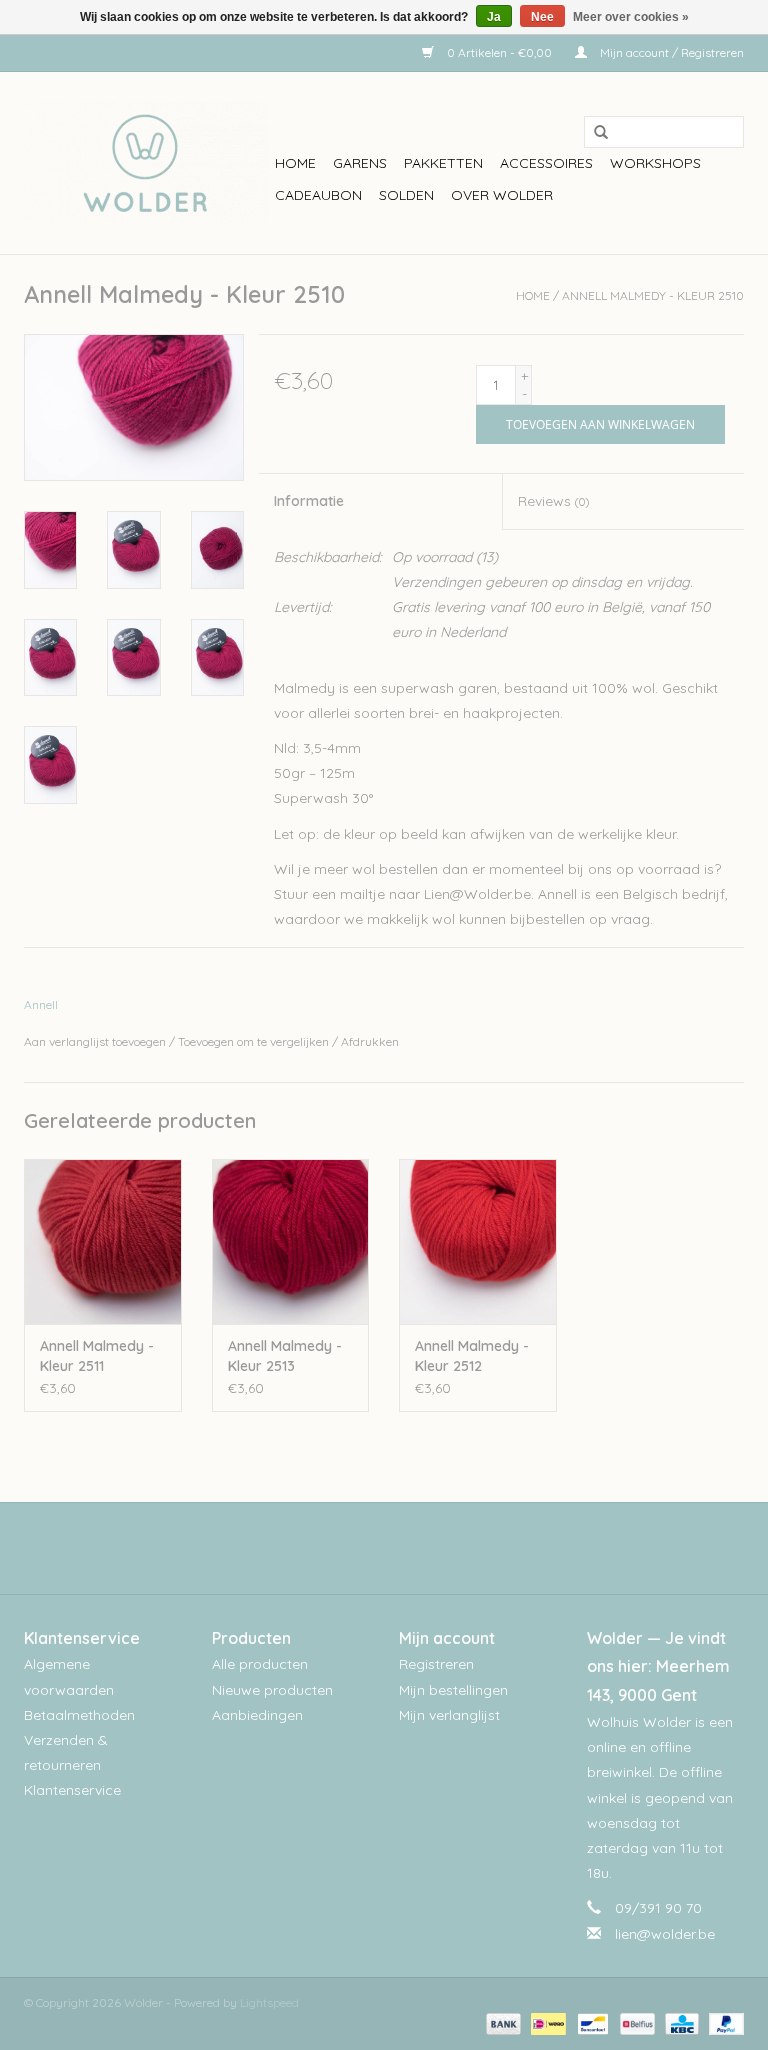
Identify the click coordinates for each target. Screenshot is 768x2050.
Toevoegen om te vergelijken (255, 1041)
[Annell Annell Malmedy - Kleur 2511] (103, 1241)
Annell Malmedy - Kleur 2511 (97, 1356)
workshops (655, 163)
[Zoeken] (594, 133)
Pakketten (443, 163)
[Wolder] (146, 163)
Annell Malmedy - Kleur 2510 (653, 295)
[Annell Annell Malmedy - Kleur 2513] (291, 1241)
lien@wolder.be (665, 1934)
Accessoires (546, 163)
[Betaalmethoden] (501, 2022)
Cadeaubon (318, 195)
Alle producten (260, 1664)
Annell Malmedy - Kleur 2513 (285, 1356)
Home (295, 163)
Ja (494, 17)
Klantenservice (72, 1790)
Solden (406, 195)
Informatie (309, 501)
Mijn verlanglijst (449, 1715)
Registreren (436, 1664)
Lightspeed (269, 2002)
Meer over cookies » (631, 17)
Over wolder (502, 195)
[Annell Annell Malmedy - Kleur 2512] (478, 1241)
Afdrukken (370, 1041)
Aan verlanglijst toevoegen (95, 1041)
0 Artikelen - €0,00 (499, 52)
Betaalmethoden (79, 1715)
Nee (542, 17)
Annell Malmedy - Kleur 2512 (472, 1356)
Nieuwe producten (272, 1690)
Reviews (553, 501)
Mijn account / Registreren (670, 52)
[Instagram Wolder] (402, 1548)
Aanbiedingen (257, 1715)
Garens (360, 163)
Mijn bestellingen (453, 1690)
